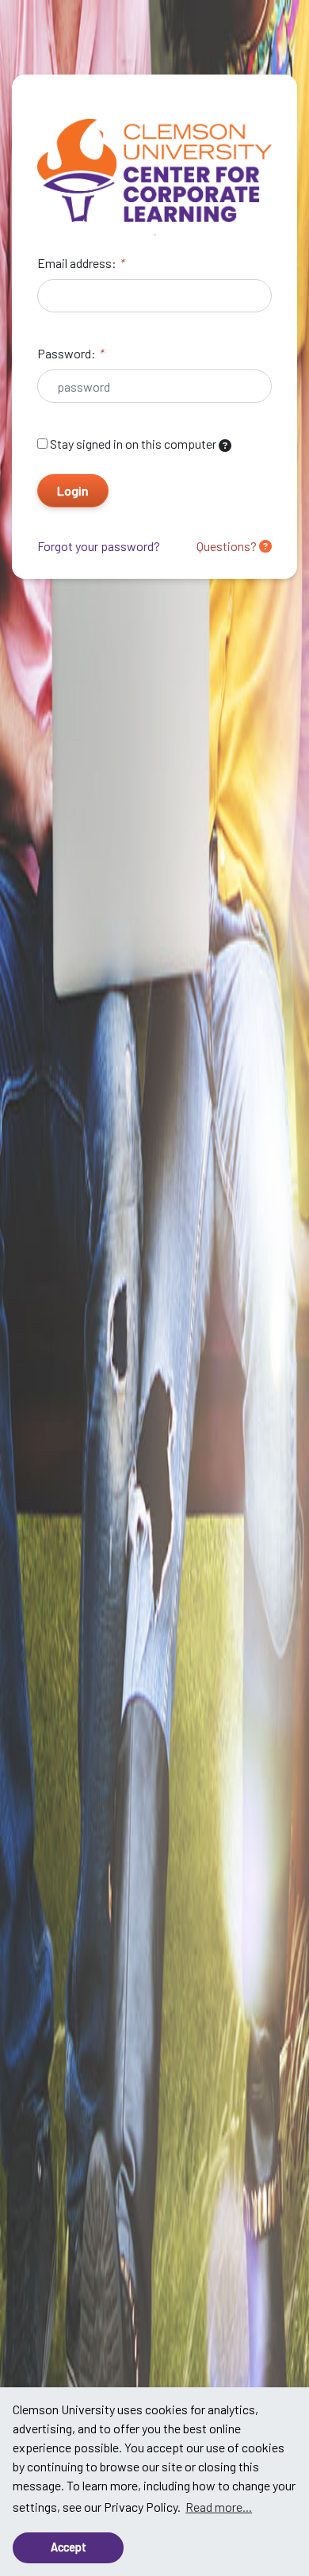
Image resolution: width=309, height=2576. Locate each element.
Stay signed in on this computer (133, 444)
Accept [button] (69, 2547)
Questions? (228, 546)
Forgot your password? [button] (99, 546)
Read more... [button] (219, 2507)
